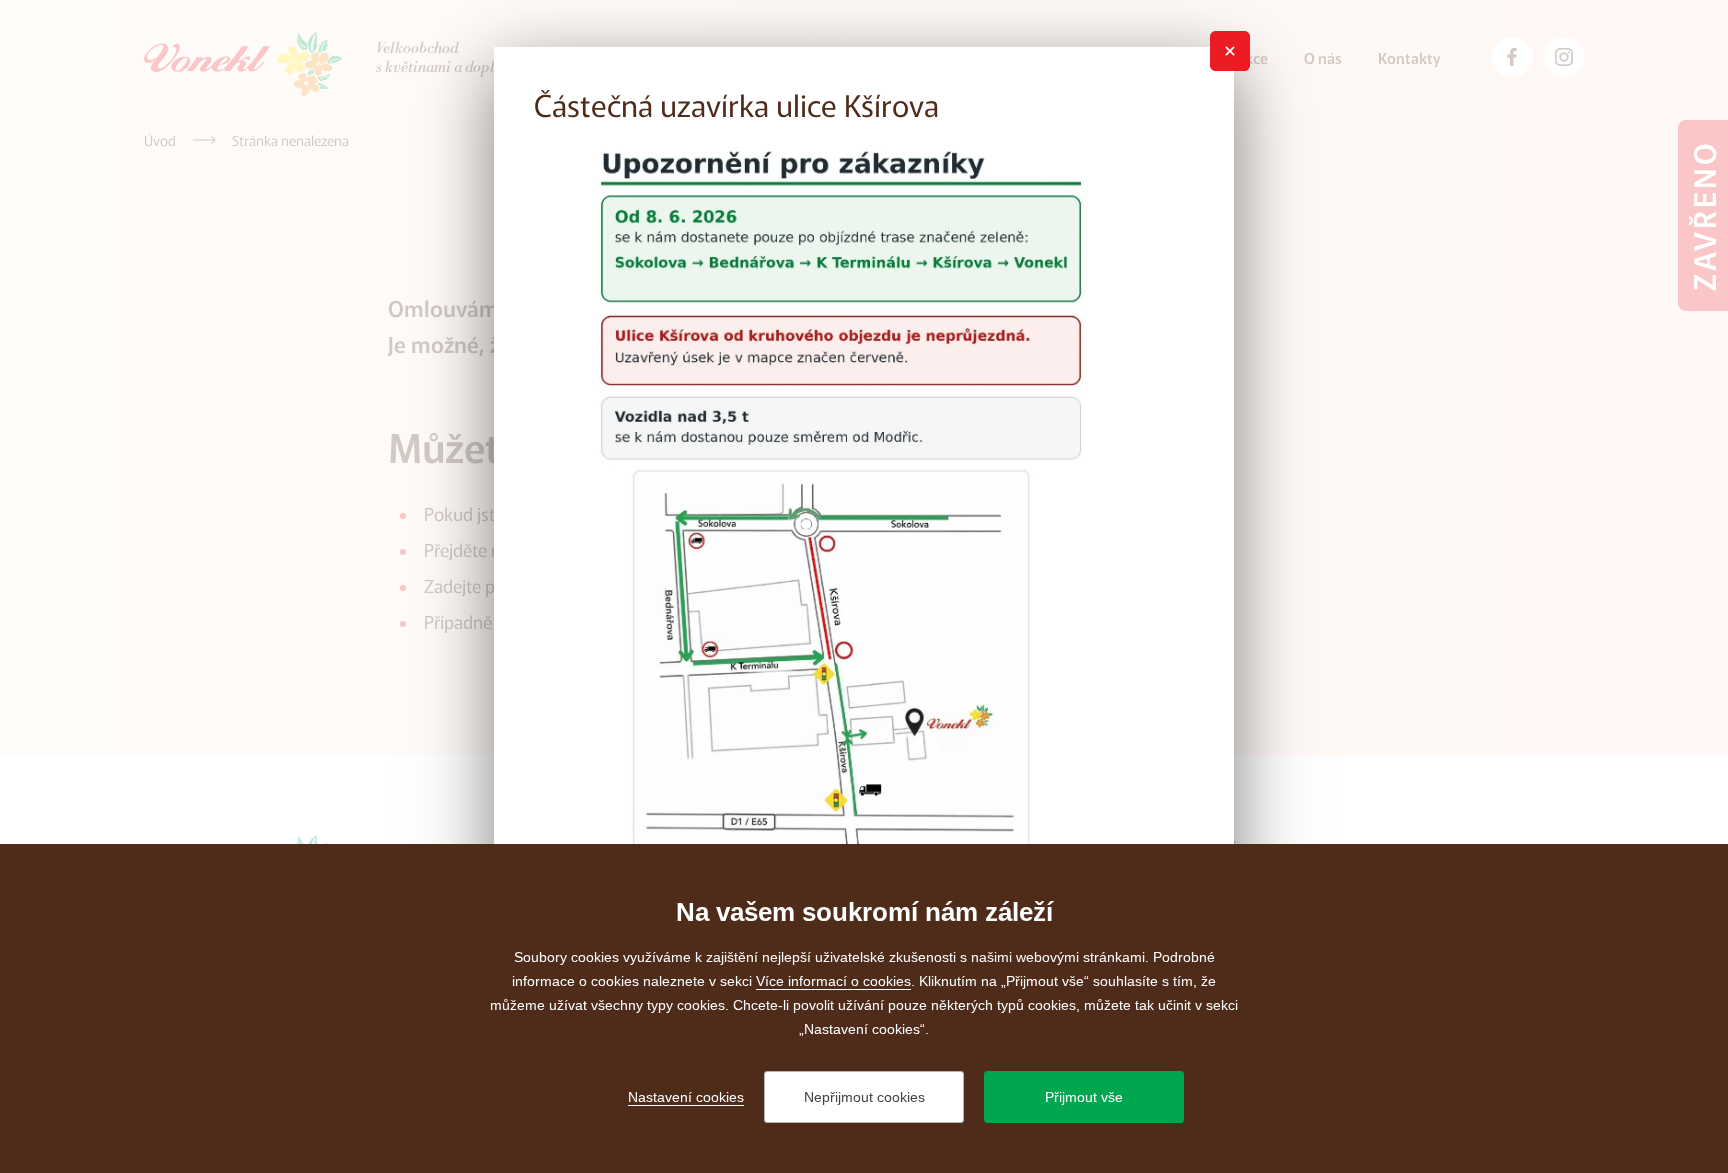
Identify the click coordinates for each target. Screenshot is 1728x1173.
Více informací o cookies (833, 981)
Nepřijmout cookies (864, 1097)
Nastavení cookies (686, 1097)
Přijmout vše (1084, 1097)
